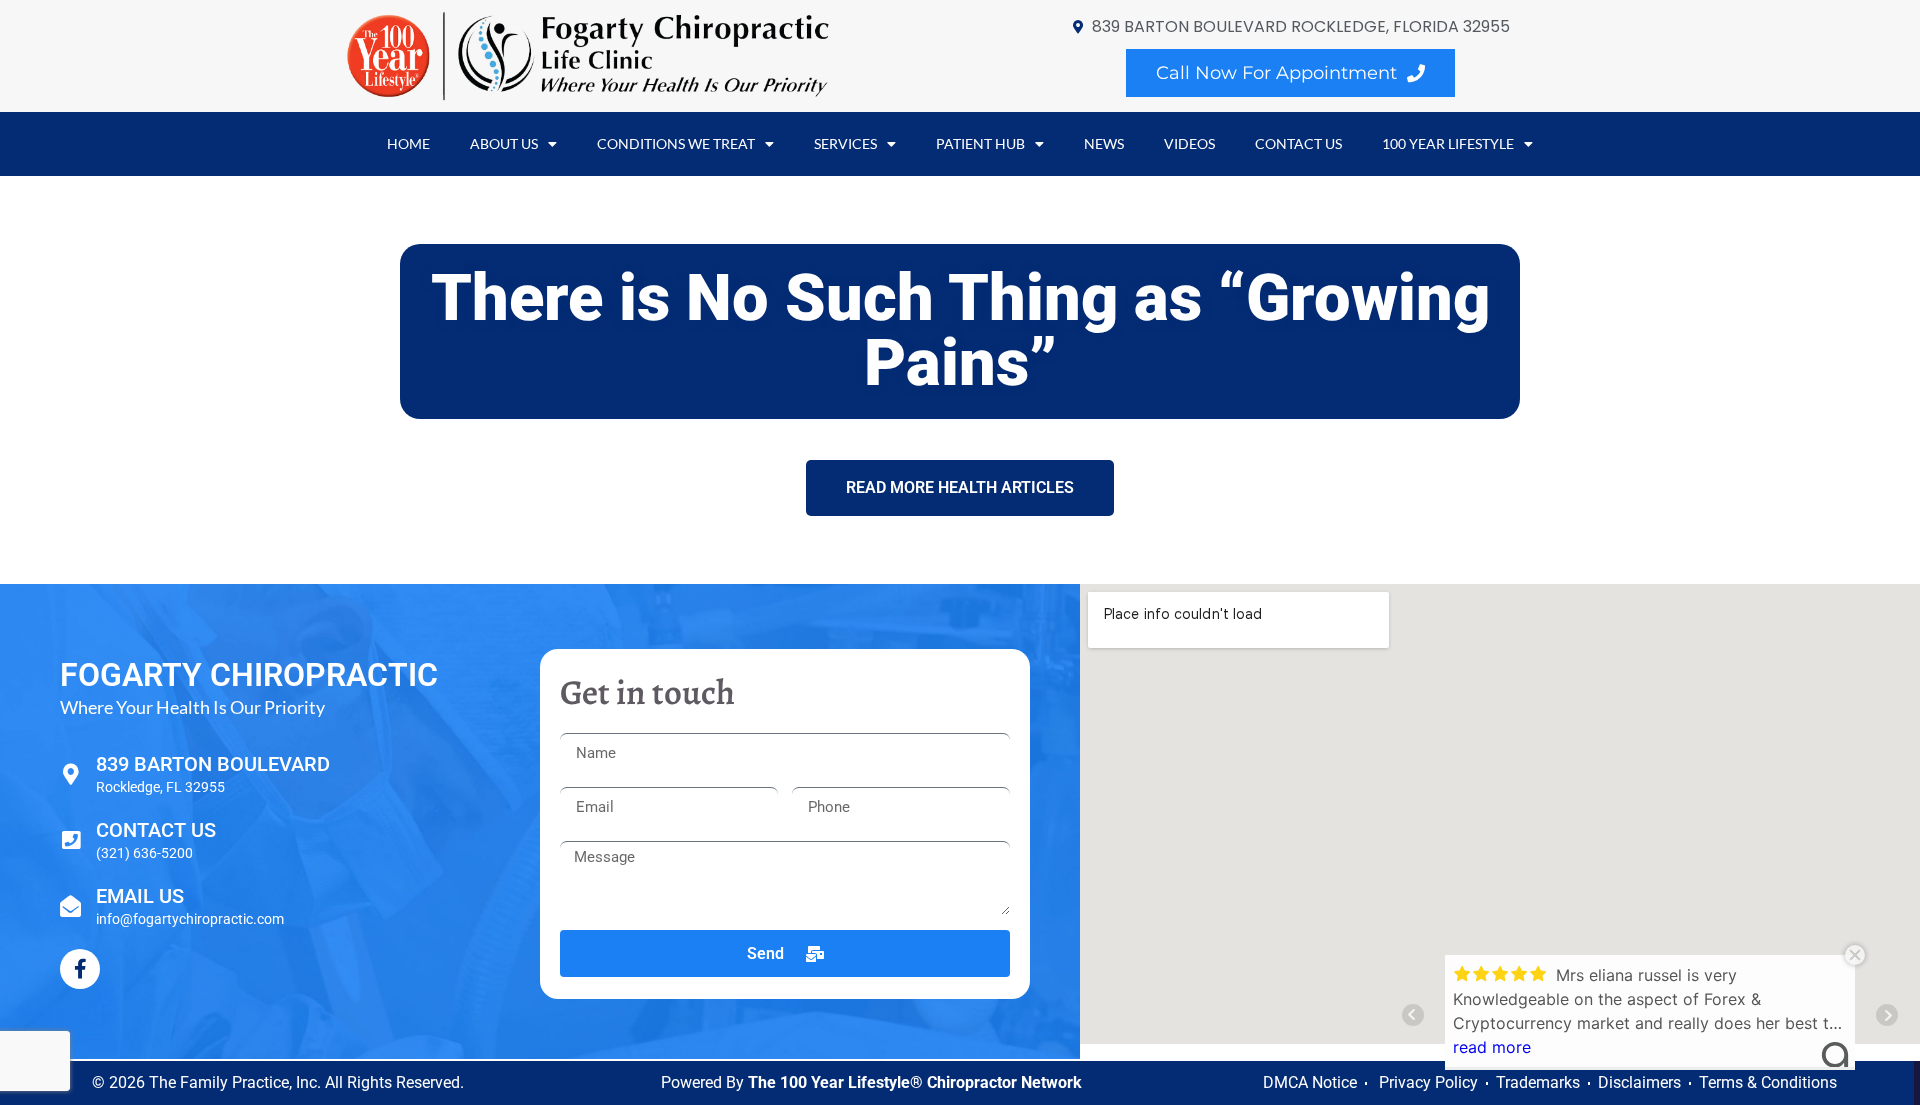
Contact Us (1298, 143)
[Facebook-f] (80, 969)
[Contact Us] (70, 840)
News (1104, 143)
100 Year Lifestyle (1448, 143)
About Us (504, 143)
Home (408, 143)
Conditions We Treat (676, 143)
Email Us (140, 896)
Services (845, 143)
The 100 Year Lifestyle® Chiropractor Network (915, 1082)
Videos (1189, 143)
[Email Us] (70, 906)
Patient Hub (980, 143)
